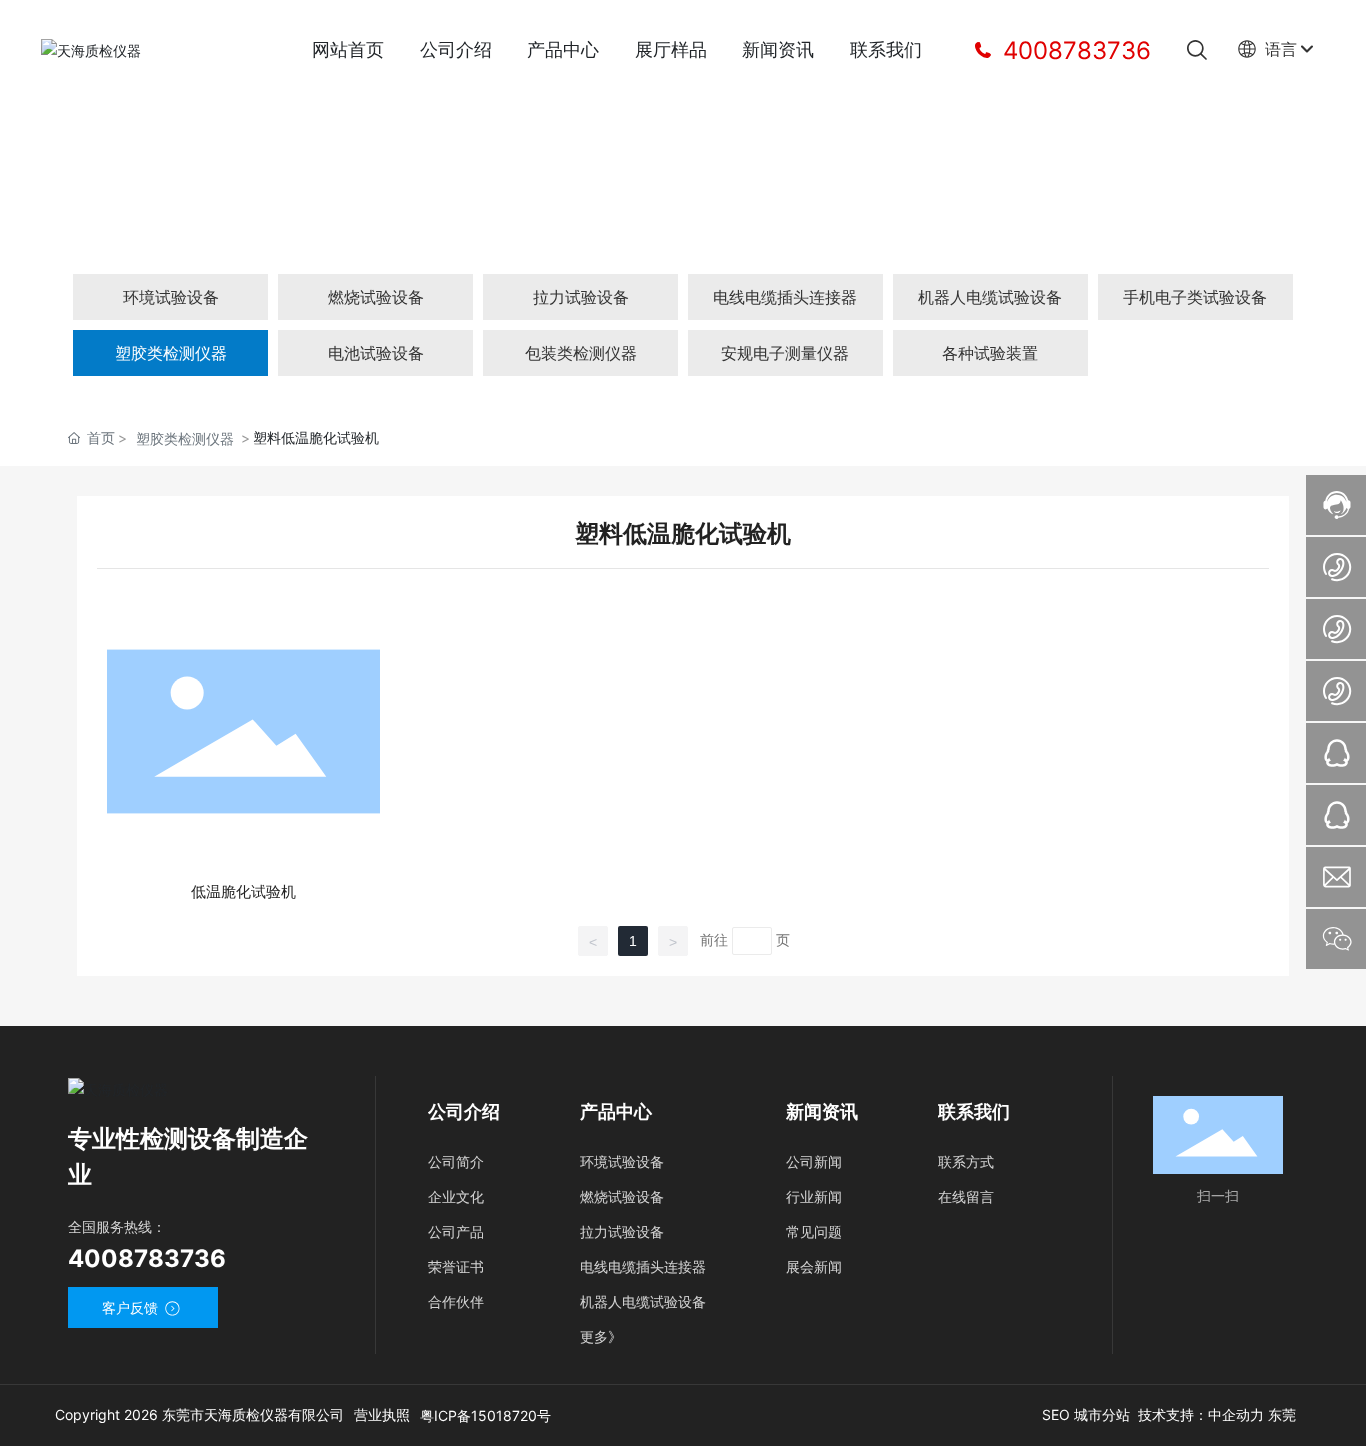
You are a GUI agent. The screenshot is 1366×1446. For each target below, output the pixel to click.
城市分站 (1102, 1414)
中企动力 (1236, 1414)
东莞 (1282, 1414)
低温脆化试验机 (243, 892)
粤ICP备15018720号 (485, 1415)
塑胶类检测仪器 (185, 438)
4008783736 (1073, 50)
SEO (1058, 1414)
